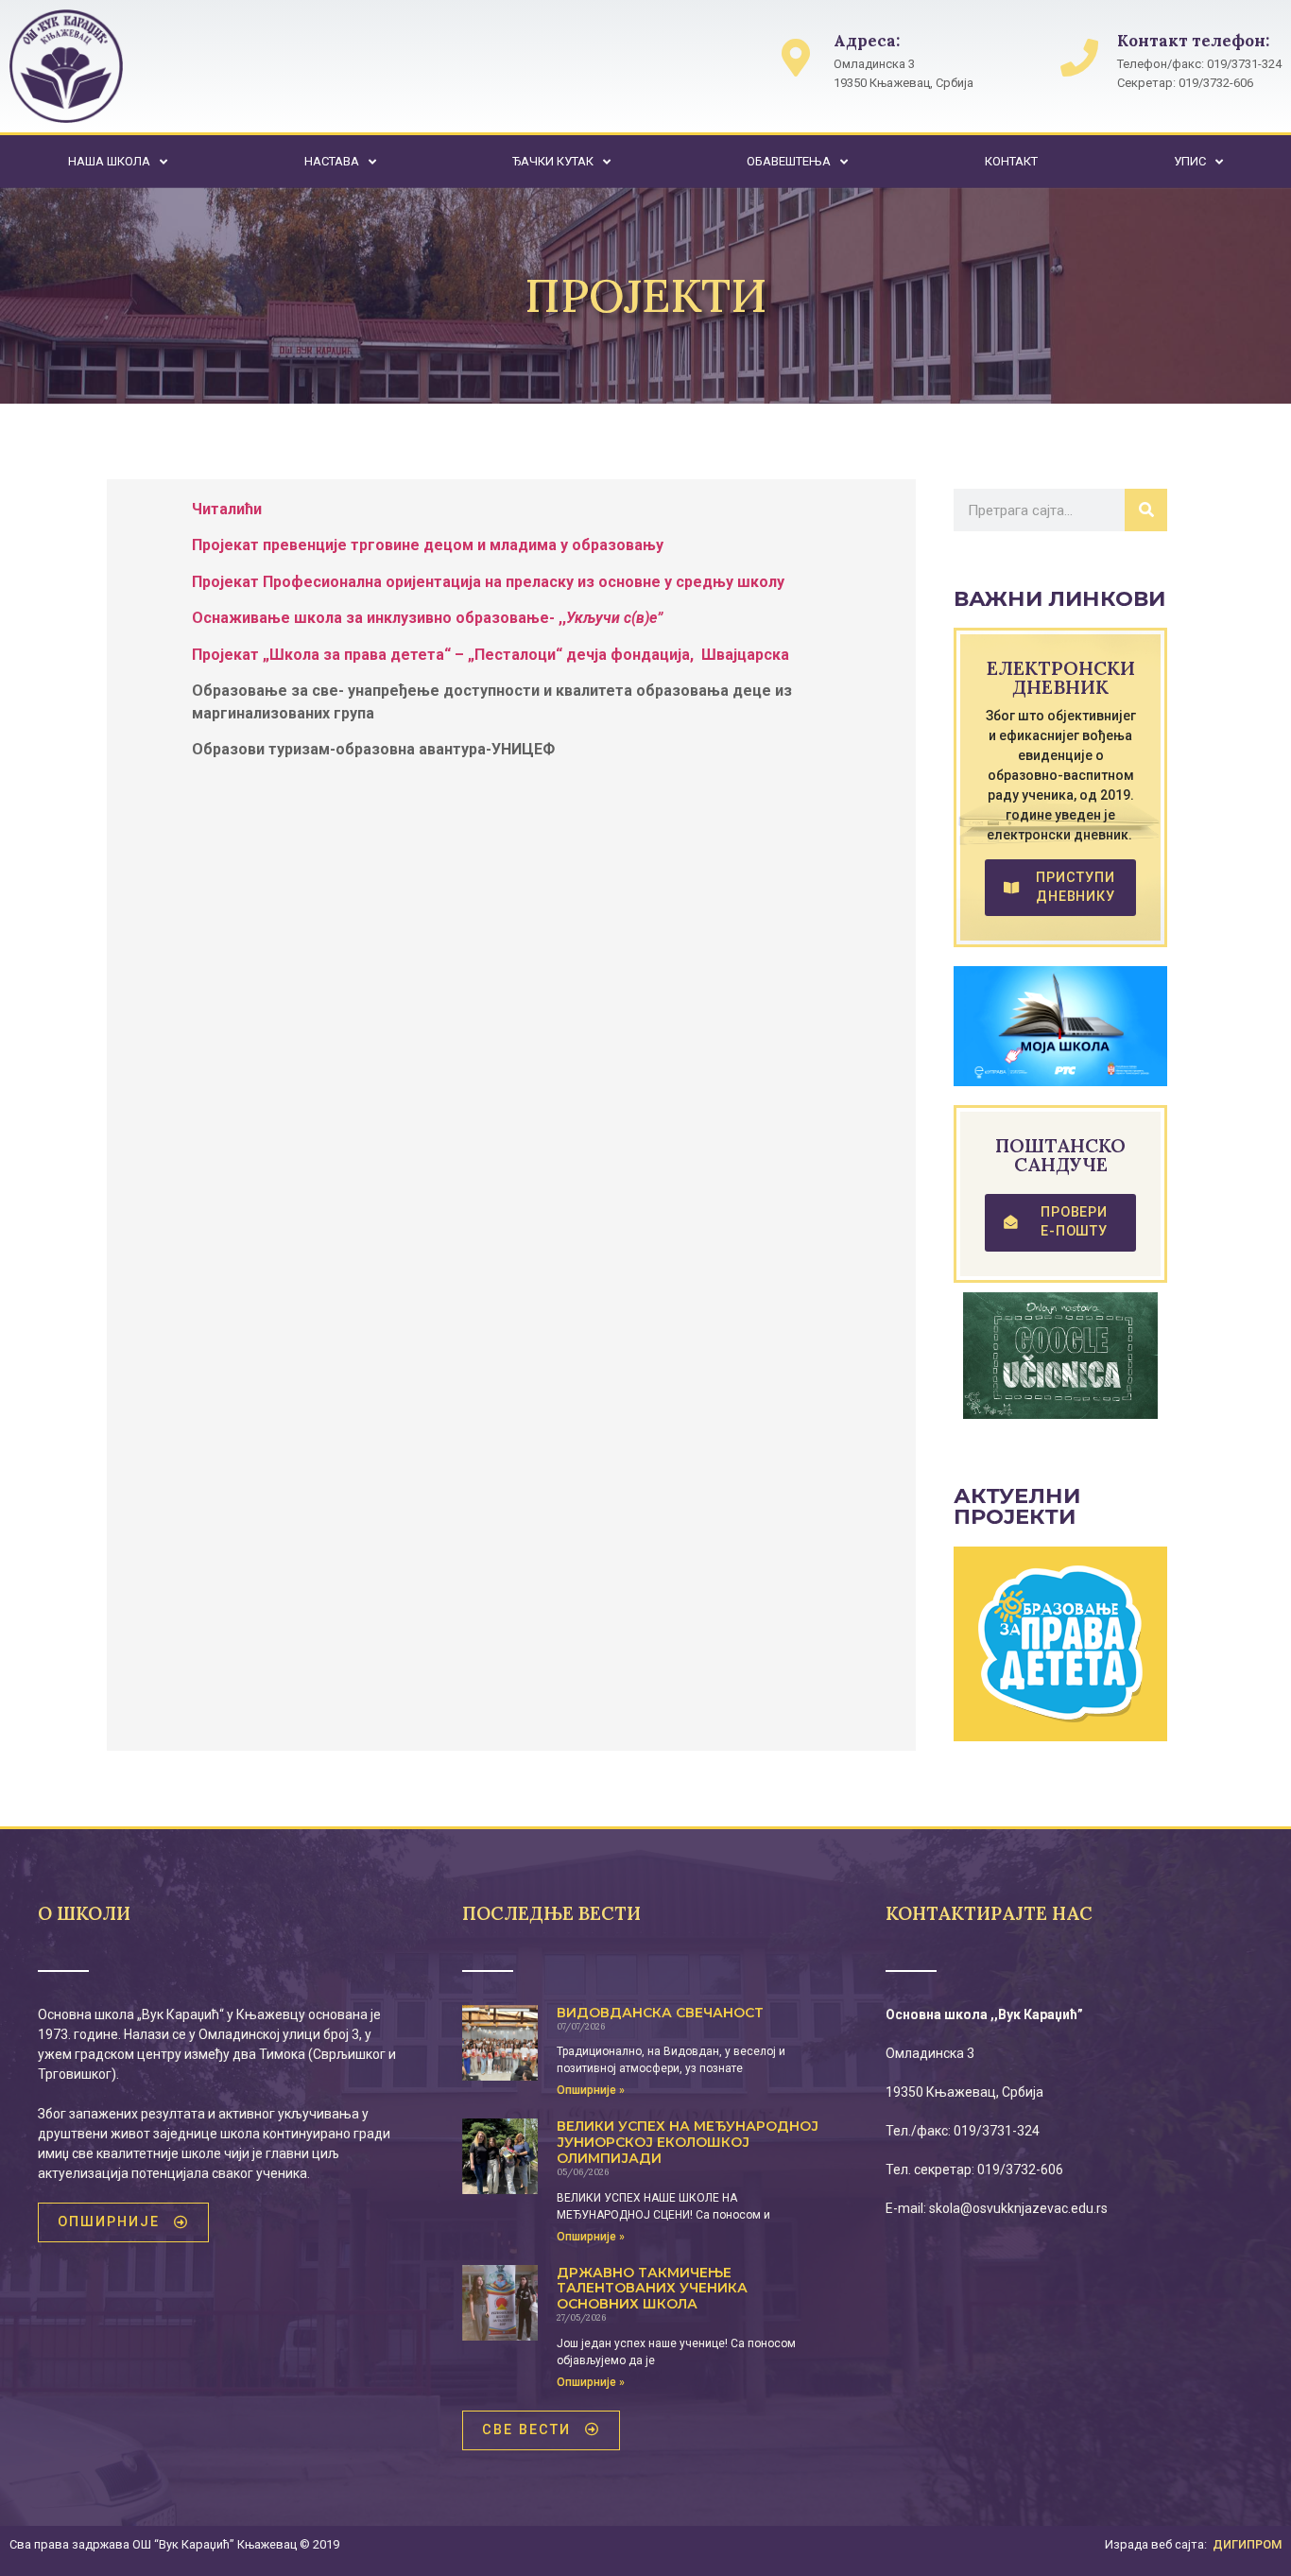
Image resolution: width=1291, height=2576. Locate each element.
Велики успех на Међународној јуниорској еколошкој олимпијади (688, 2142)
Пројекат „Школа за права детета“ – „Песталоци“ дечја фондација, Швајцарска (491, 655)
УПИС (1190, 161)
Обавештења (789, 161)
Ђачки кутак (553, 161)
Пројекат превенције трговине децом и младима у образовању (428, 545)
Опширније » (591, 2090)
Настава (332, 161)
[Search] (1146, 510)
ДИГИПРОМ (1247, 2544)
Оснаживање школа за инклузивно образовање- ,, (427, 618)
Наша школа (109, 161)
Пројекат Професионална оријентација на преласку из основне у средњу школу (488, 582)
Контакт (1011, 161)
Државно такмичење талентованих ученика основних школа (652, 2289)
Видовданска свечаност (660, 2013)
